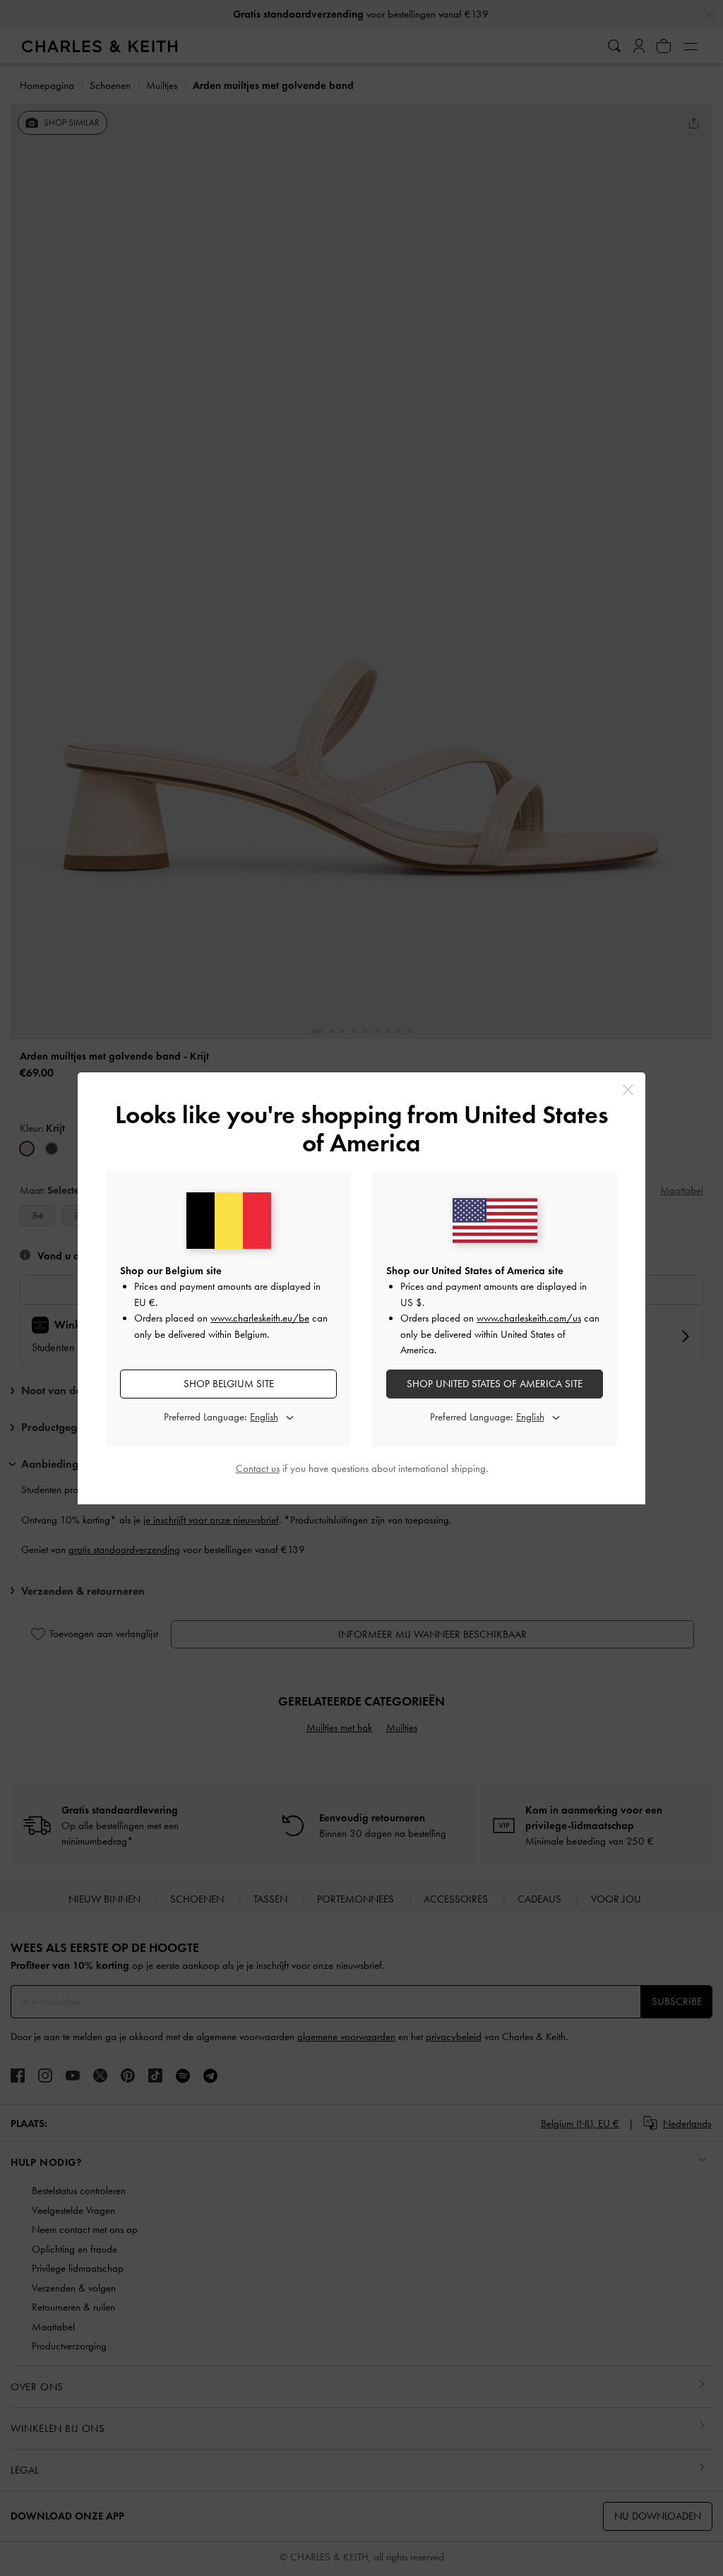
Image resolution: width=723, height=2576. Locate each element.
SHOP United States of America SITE (495, 1384)
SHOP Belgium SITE (229, 1384)
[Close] (628, 1090)
